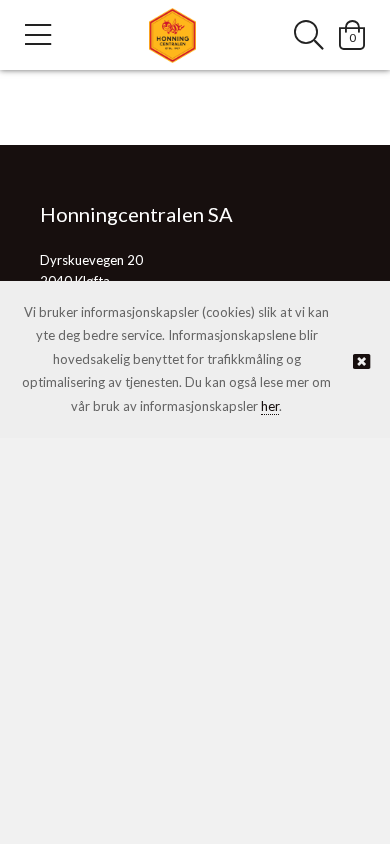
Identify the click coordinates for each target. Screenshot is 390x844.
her (270, 406)
